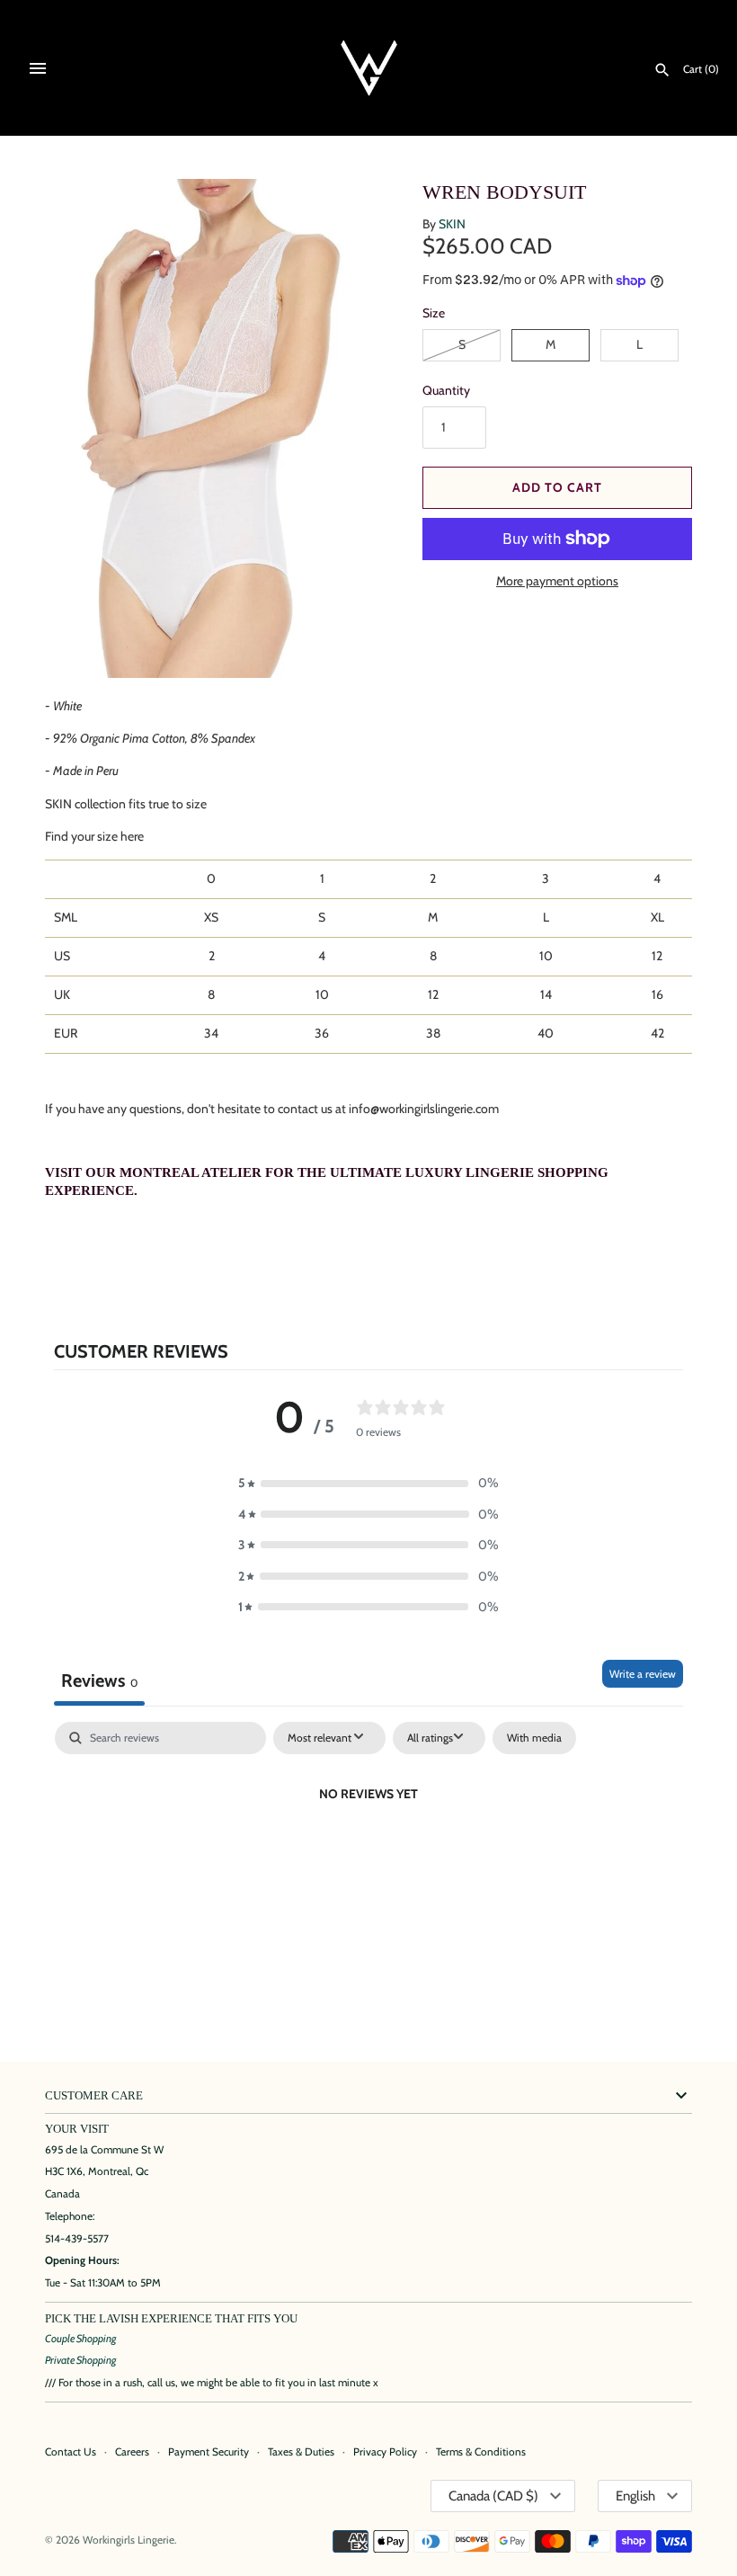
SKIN (452, 224)
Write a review (643, 1674)
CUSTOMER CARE (94, 2096)
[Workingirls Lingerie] (369, 68)
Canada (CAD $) (493, 2496)
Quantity (446, 390)
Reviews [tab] (99, 1680)
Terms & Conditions (481, 2452)
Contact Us (71, 2452)
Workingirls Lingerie (129, 2540)
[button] (368, 1483)
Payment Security (209, 2452)
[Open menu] (38, 68)
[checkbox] (534, 1738)
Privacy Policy (385, 2452)
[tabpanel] (368, 1855)
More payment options (557, 581)
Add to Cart (557, 487)
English (635, 2496)
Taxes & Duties (301, 2452)
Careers (132, 2452)
